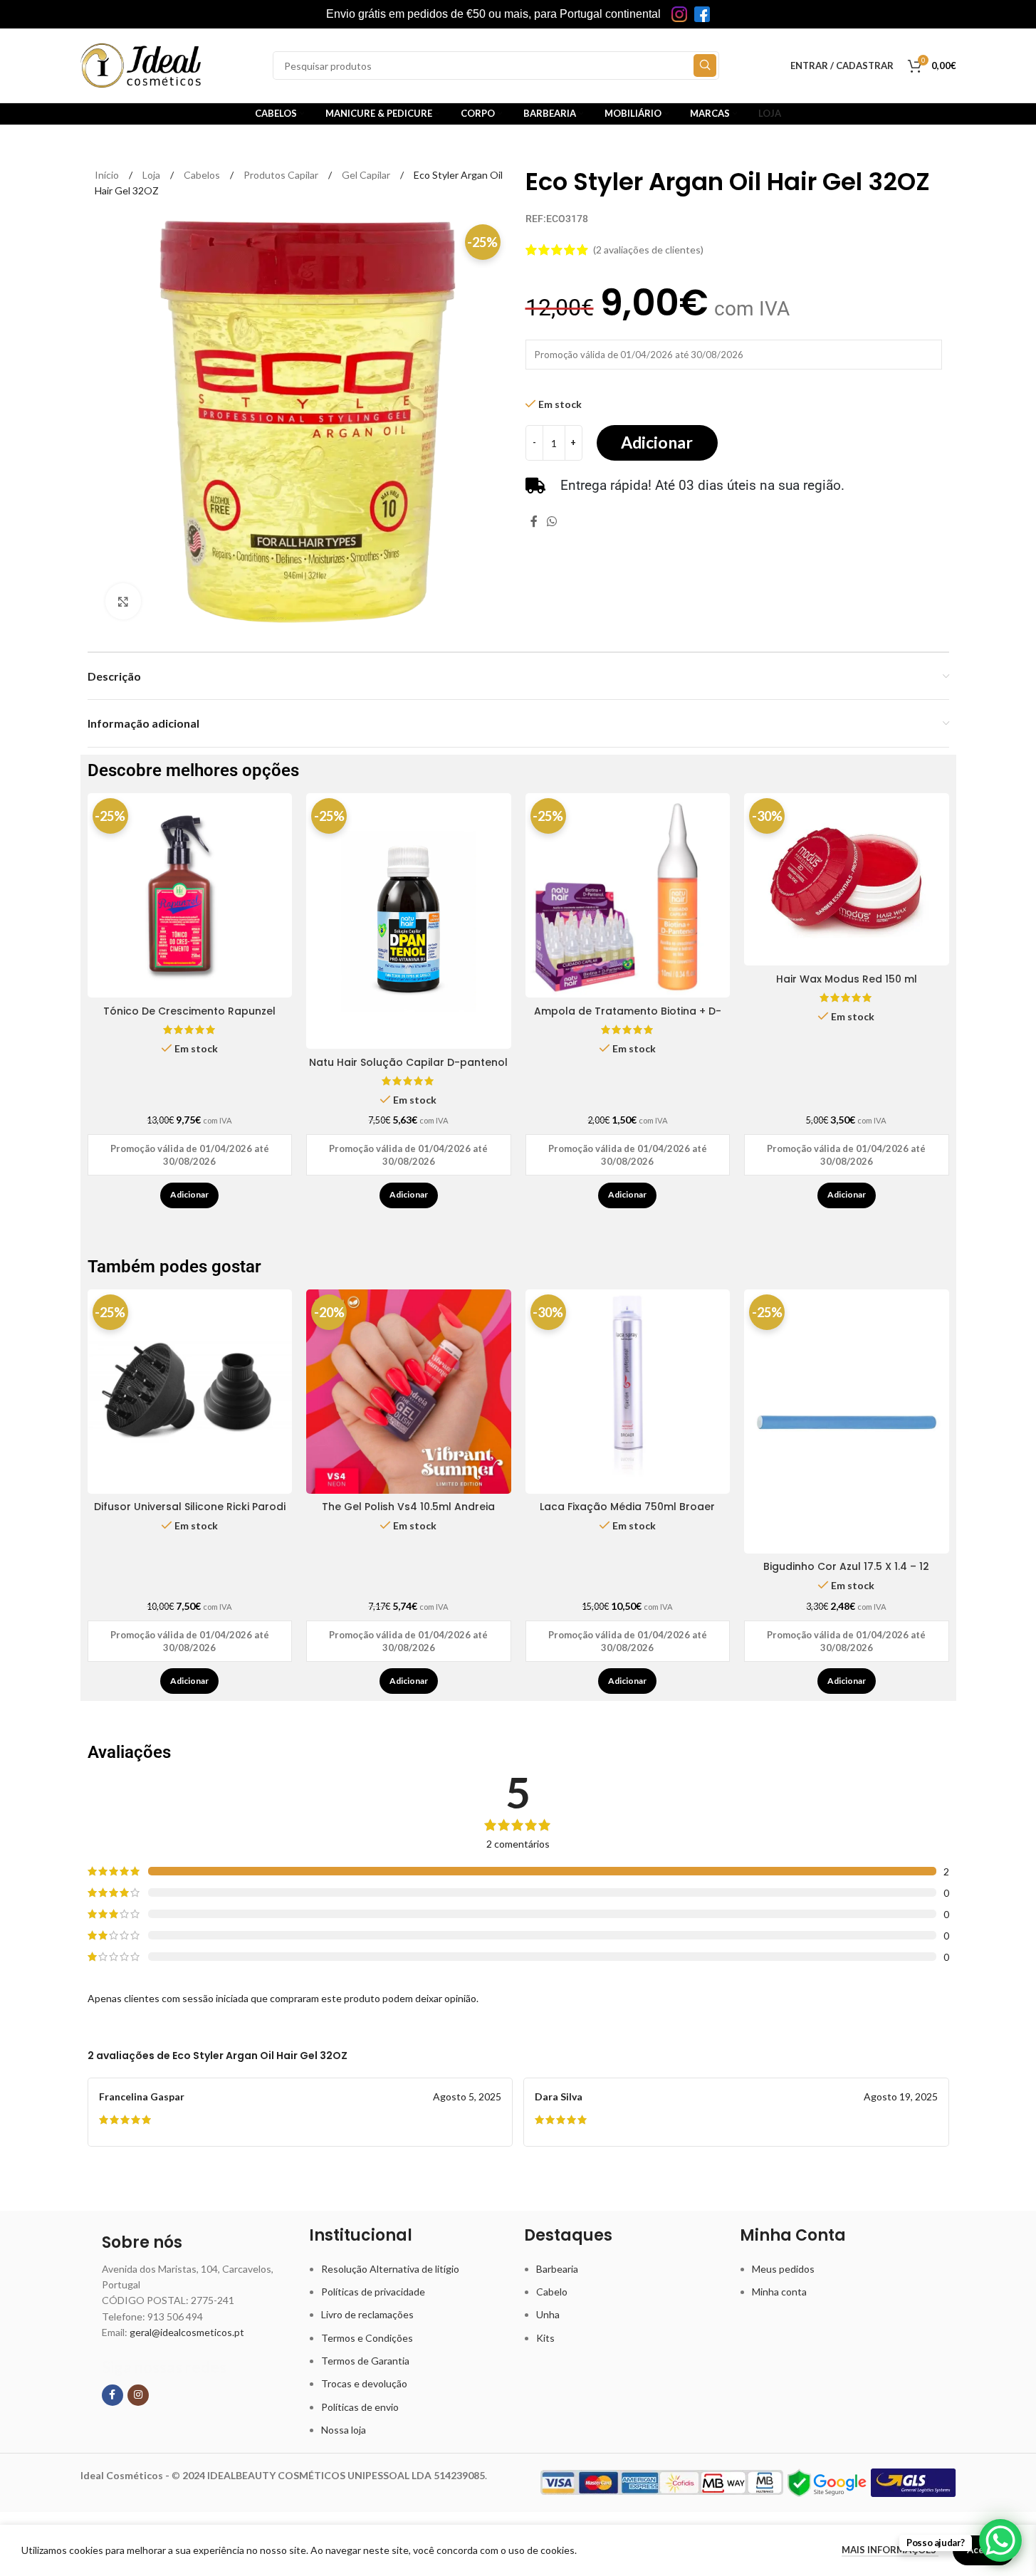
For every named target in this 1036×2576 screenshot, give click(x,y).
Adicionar (657, 442)
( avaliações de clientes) (648, 250)
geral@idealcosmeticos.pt (187, 2332)
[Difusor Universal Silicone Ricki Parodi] (190, 1392)
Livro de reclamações (367, 2314)
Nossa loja (344, 2430)
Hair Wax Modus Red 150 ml (847, 979)
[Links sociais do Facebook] (534, 521)
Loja (152, 175)
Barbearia (557, 2269)
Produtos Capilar (282, 175)
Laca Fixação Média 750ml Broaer (627, 1507)
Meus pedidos (783, 2269)
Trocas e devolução (364, 2383)
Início (108, 175)
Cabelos (203, 175)
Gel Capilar (367, 175)
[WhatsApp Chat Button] (1000, 2540)
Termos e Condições (367, 2338)
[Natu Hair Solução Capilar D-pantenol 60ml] (409, 921)
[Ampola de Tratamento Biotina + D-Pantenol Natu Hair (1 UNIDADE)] (628, 896)
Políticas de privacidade (373, 2292)
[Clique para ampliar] (123, 601)
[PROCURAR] (705, 66)
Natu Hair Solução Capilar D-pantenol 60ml (408, 1069)
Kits (545, 2338)
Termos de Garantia (365, 2361)
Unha (548, 2314)
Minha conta (779, 2292)
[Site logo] (141, 64)
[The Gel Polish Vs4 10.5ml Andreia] (409, 1392)
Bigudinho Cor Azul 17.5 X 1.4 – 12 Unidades (846, 1574)
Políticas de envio (360, 2407)
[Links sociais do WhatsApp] (552, 521)
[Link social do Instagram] (138, 2395)
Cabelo (552, 2292)
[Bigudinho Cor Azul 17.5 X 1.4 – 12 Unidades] (847, 1422)
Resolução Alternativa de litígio (390, 2269)
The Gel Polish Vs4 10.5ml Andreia (408, 1507)
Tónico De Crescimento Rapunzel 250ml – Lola (189, 1018)
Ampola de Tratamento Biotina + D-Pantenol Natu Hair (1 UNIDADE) (628, 1018)
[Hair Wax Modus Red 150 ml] (847, 879)
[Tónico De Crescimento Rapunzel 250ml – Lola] (190, 896)
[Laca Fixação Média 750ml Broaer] (628, 1392)
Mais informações (890, 2550)
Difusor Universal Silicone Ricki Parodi (190, 1507)
